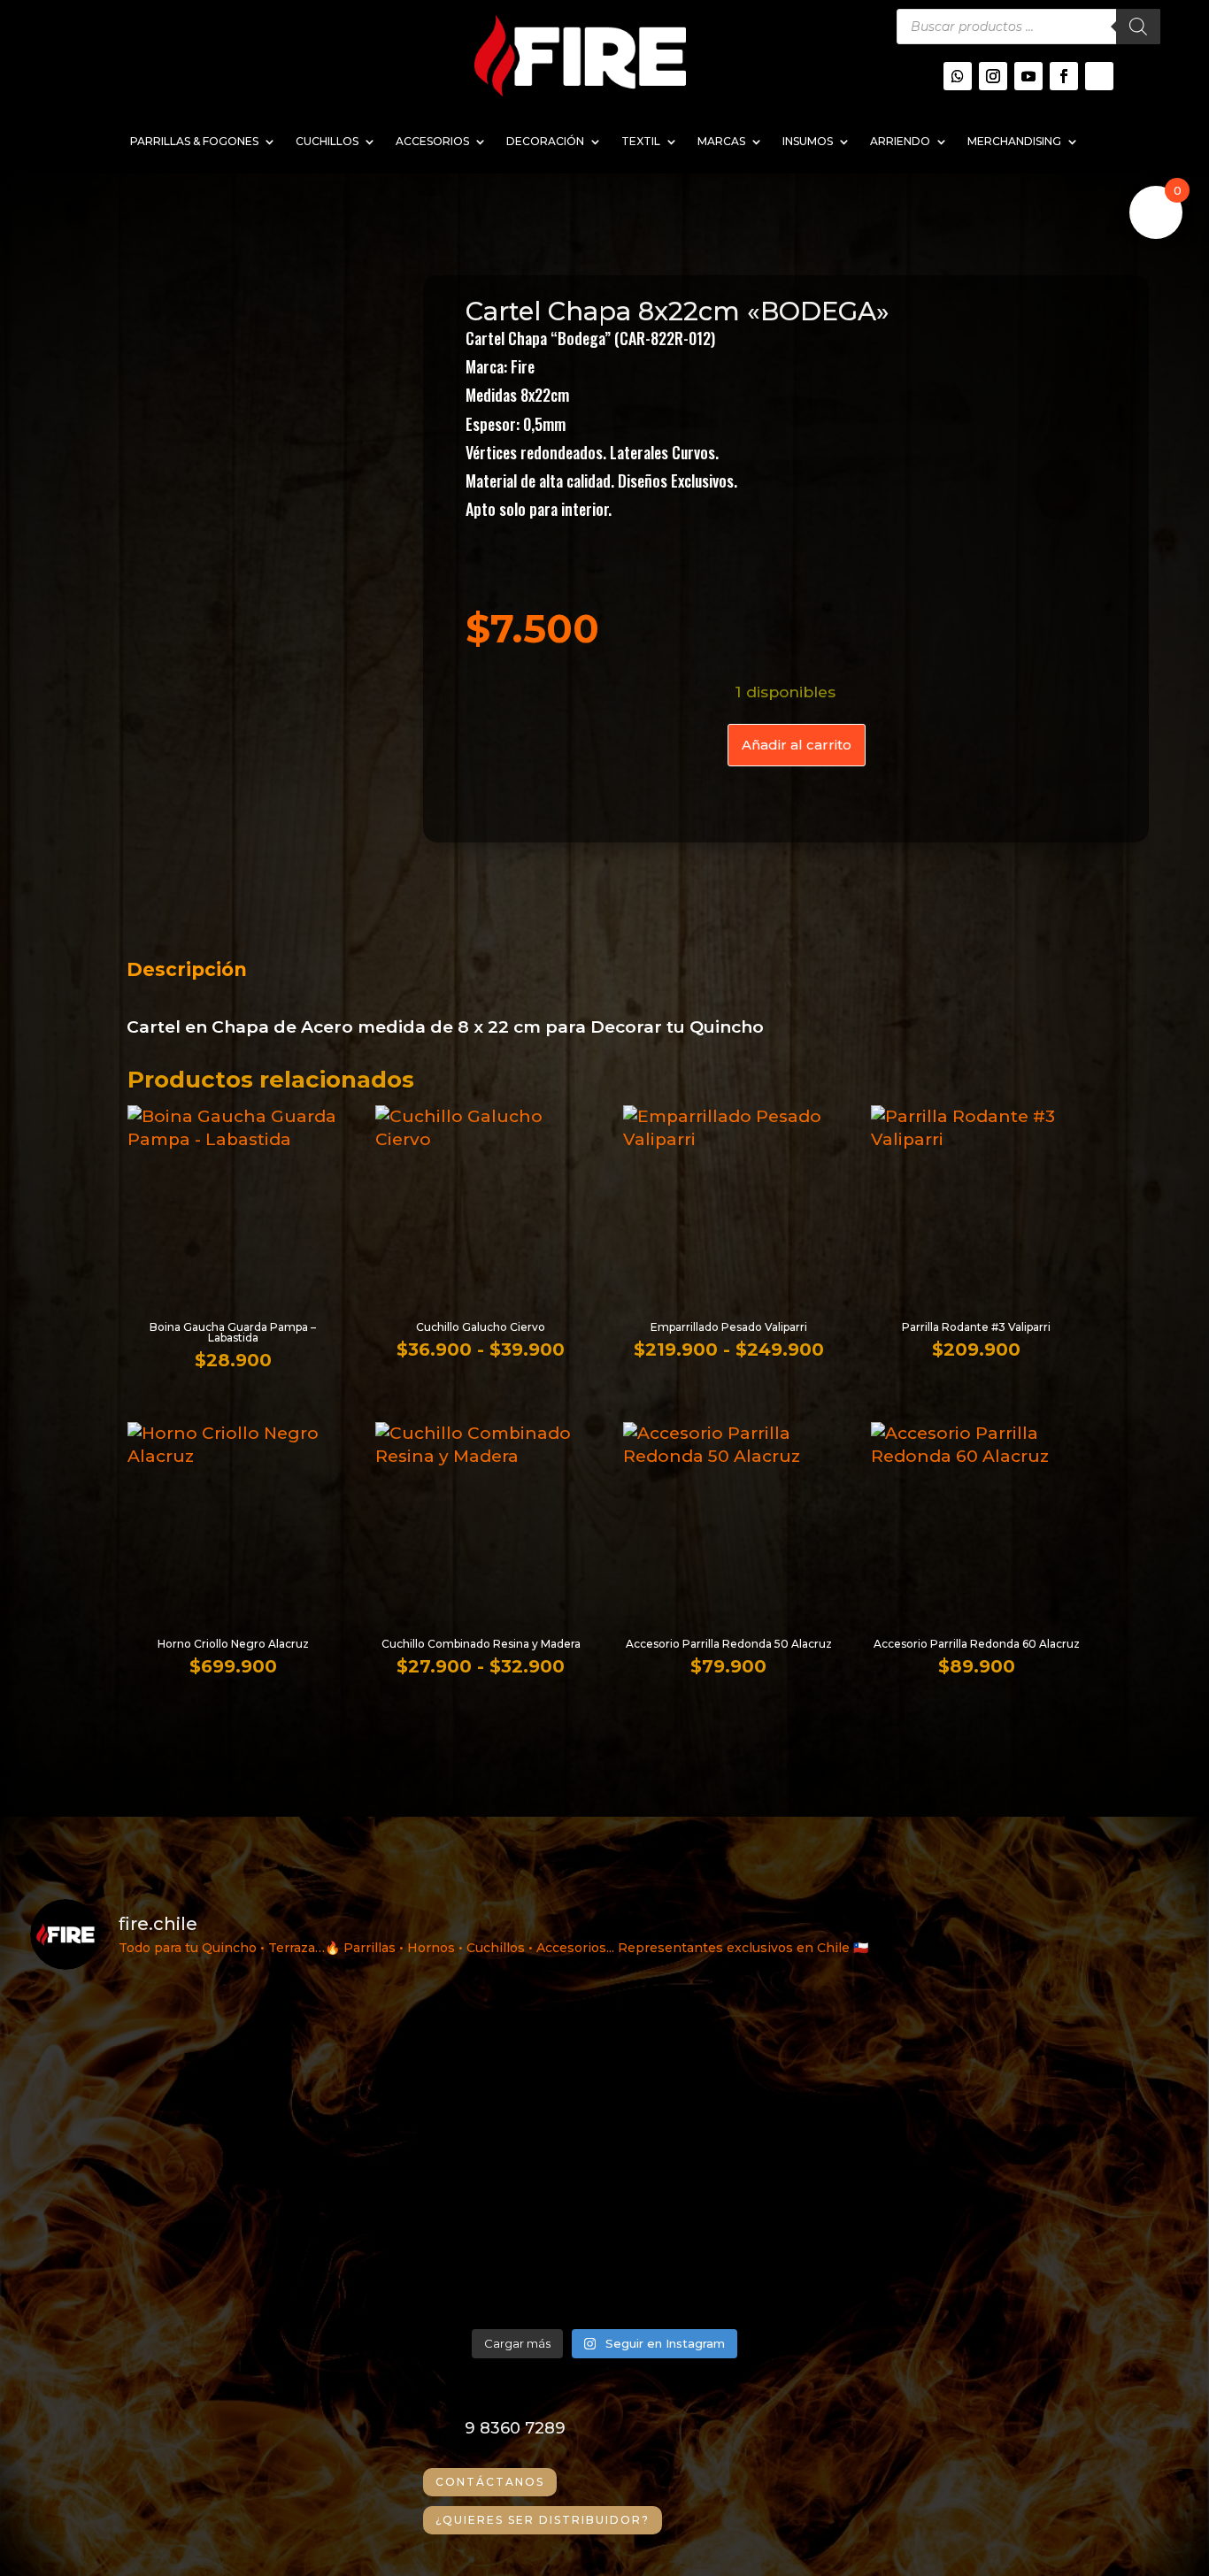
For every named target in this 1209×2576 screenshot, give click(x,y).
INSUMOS (808, 142)
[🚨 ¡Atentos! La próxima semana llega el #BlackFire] (170, 2069)
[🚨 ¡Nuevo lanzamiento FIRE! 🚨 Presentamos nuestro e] (170, 2235)
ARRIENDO (900, 142)
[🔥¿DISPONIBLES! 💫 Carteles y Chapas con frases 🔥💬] (460, 2069)
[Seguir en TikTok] (1099, 76)
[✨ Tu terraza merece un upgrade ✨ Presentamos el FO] (1039, 2069)
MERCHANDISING (1014, 142)
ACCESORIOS (432, 142)
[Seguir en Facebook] (1064, 76)
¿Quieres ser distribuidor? (543, 2520)
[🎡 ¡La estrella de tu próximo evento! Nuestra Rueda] (749, 2235)
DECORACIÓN (545, 142)
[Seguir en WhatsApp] (958, 76)
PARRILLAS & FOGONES (194, 142)
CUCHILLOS (327, 142)
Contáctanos (490, 2482)
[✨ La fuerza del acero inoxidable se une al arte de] (460, 2235)
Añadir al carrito (797, 745)
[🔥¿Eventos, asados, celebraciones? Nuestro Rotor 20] (749, 2069)
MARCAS (721, 142)
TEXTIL (641, 142)
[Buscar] (1138, 27)
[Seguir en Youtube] (1028, 76)
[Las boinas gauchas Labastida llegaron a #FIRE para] (1039, 2235)
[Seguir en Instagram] (993, 76)
